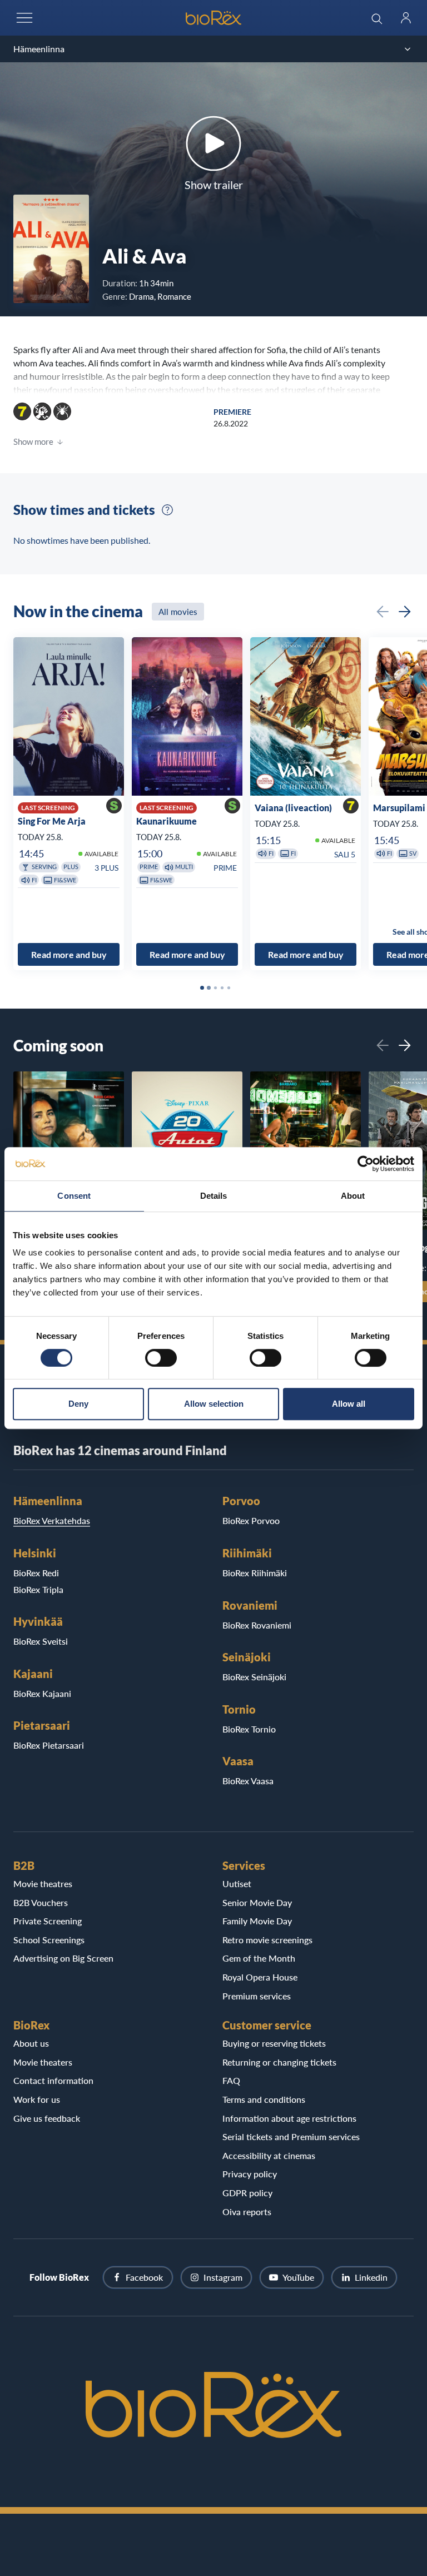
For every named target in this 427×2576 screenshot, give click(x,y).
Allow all (349, 1404)
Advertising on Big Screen (63, 1958)
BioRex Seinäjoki (254, 1677)
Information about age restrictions (289, 2118)
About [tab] (353, 1196)
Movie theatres (43, 1883)
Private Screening (48, 1921)
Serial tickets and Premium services (291, 2136)
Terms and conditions (264, 2099)
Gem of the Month (259, 1958)
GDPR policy (247, 2193)
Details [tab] (214, 1196)
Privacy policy (250, 2174)
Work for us (37, 2099)
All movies (178, 612)
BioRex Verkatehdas (52, 1520)
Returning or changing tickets (279, 2062)
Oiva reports (247, 2212)
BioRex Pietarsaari (49, 1745)
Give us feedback (47, 2118)
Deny (78, 1404)
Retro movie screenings (267, 1940)
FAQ (231, 2080)
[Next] (405, 612)
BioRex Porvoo (251, 1520)
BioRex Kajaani (42, 1693)
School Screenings (49, 1940)
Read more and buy (69, 954)
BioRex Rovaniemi (257, 1625)
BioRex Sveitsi (41, 1641)
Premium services (257, 1996)
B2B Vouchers (41, 1902)
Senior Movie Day (257, 1902)
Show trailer (214, 185)
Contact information (53, 2080)
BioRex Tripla (38, 1589)
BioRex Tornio (249, 1729)
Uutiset (237, 1883)
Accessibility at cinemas (269, 2155)
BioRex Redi (36, 1573)
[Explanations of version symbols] (167, 510)
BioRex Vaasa (248, 1781)
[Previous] (383, 612)
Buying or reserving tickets (274, 2043)
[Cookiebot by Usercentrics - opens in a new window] (366, 1164)
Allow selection (214, 1404)
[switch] (161, 1358)
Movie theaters (43, 2062)
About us (31, 2043)
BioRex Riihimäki (255, 1573)
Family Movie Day (257, 1921)
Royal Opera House (260, 1977)
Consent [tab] (74, 1196)
